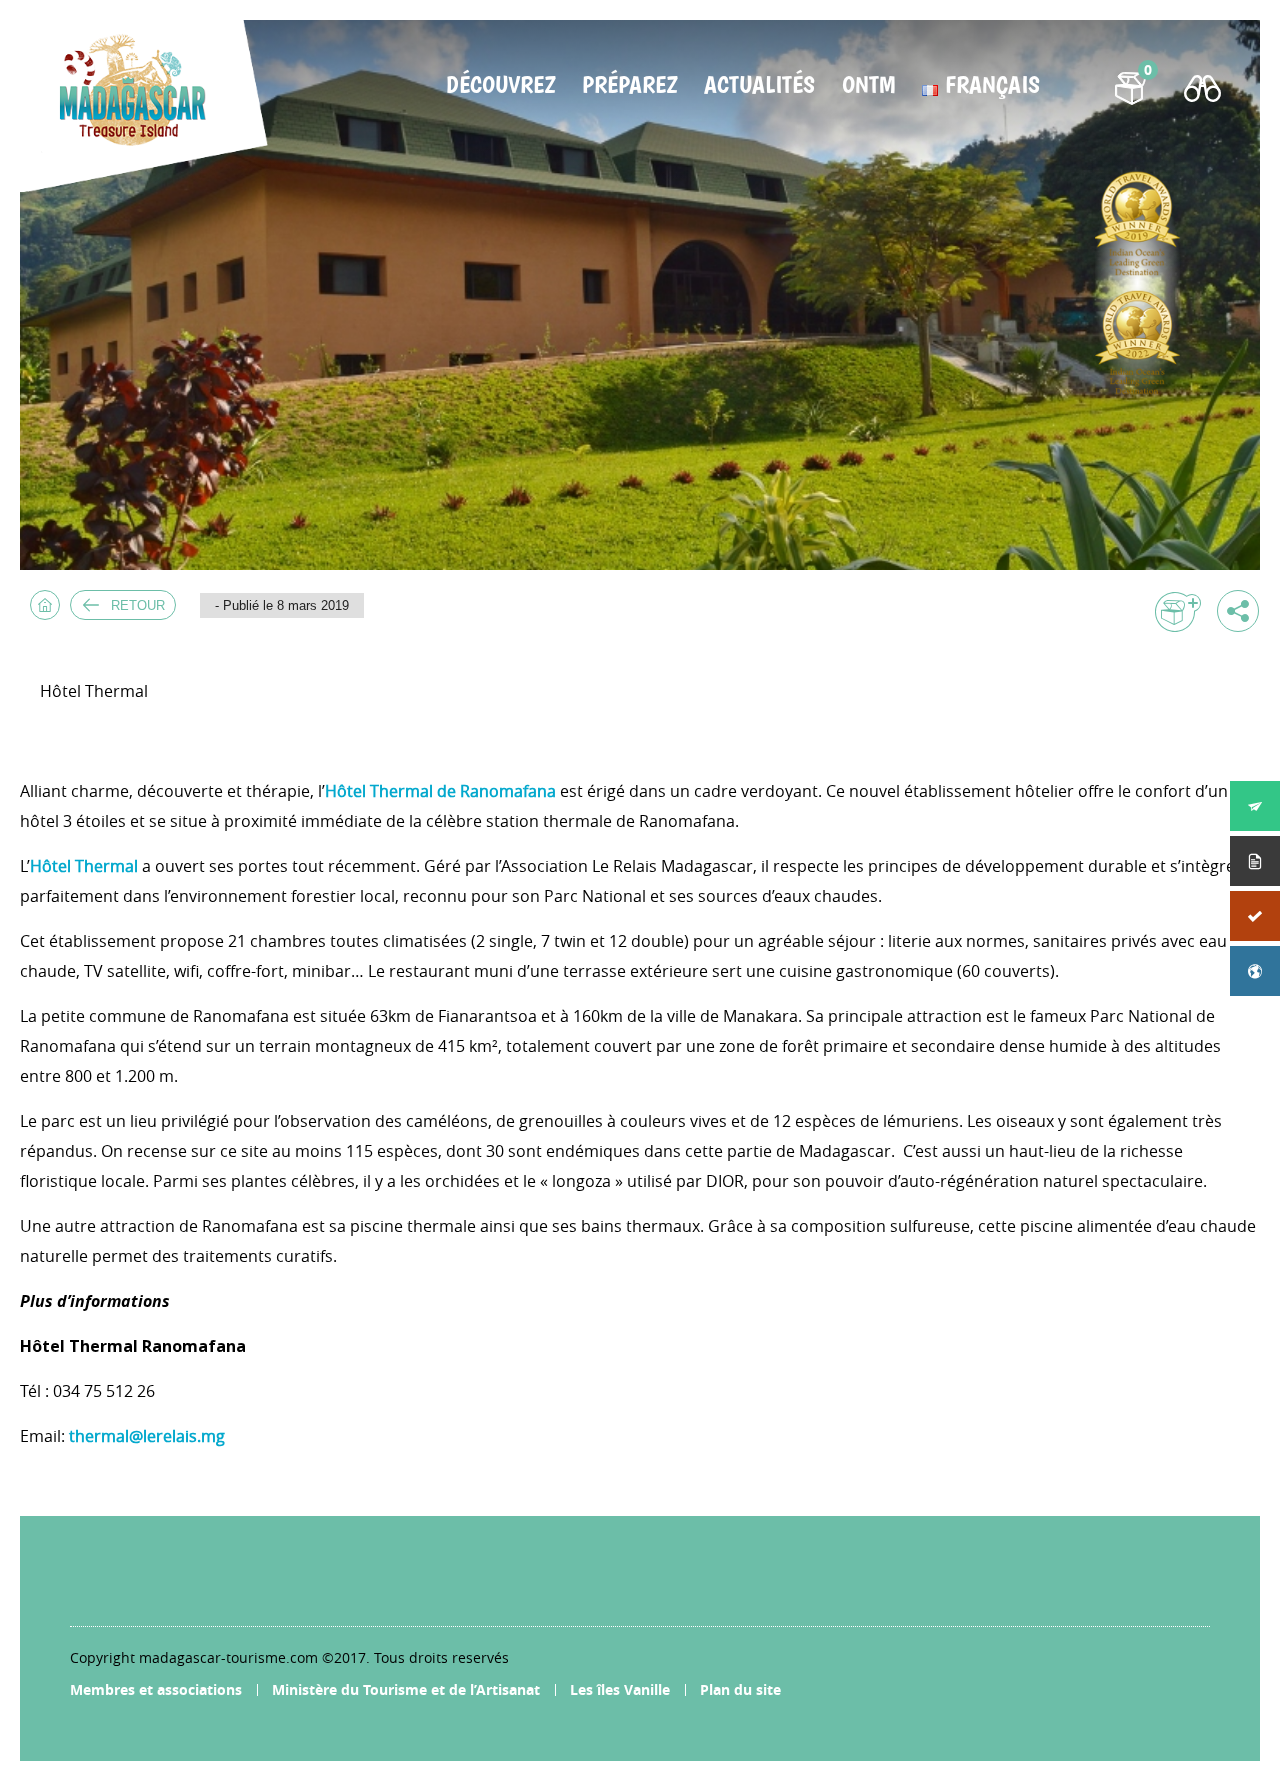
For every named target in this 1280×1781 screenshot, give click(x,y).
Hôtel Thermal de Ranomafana (440, 791)
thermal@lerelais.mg (147, 1436)
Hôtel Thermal (84, 866)
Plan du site (740, 1689)
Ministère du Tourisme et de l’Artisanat (406, 1689)
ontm (868, 85)
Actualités (759, 85)
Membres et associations (156, 1689)
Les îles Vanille (620, 1689)
